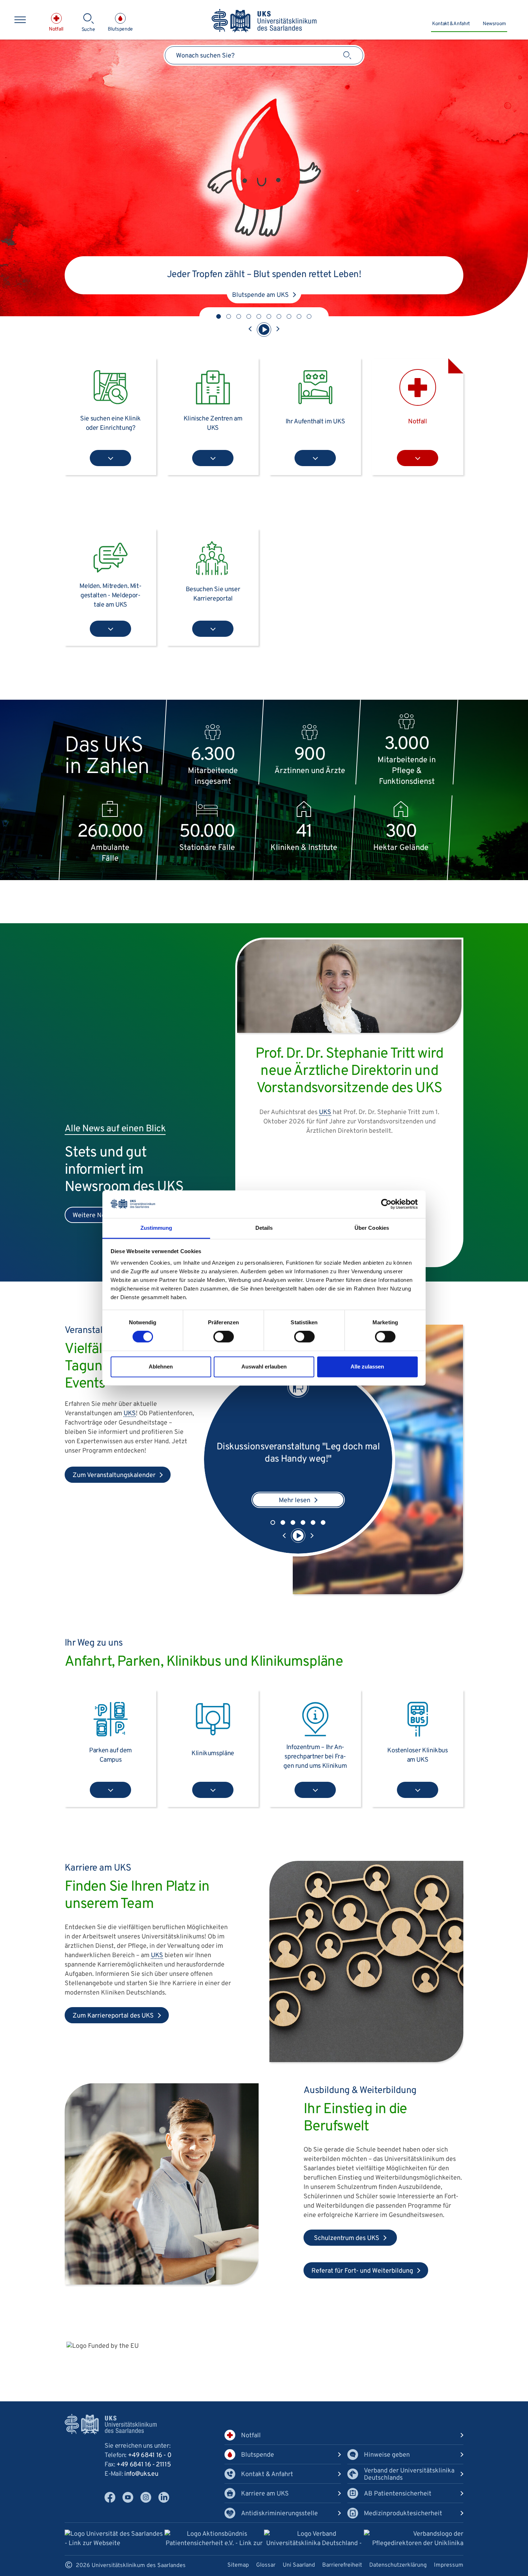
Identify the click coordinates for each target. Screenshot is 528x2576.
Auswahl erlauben (264, 1367)
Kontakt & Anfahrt (451, 24)
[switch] (224, 1337)
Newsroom (494, 24)
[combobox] (264, 55)
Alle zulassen (367, 1367)
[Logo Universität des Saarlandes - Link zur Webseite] (115, 2539)
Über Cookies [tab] (372, 1228)
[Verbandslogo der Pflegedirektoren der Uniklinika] (414, 2539)
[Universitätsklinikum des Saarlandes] (264, 21)
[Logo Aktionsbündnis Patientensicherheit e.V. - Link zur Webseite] (214, 2540)
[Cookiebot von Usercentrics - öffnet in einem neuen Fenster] (386, 1204)
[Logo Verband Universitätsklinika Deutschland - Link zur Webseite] (314, 2540)
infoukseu (141, 2474)
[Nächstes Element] (278, 330)
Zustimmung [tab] (156, 1228)
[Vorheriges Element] (250, 330)
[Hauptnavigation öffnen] (20, 20)
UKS (130, 1414)
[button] (219, 316)
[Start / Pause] (264, 330)
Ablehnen (161, 1367)
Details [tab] (264, 1228)
